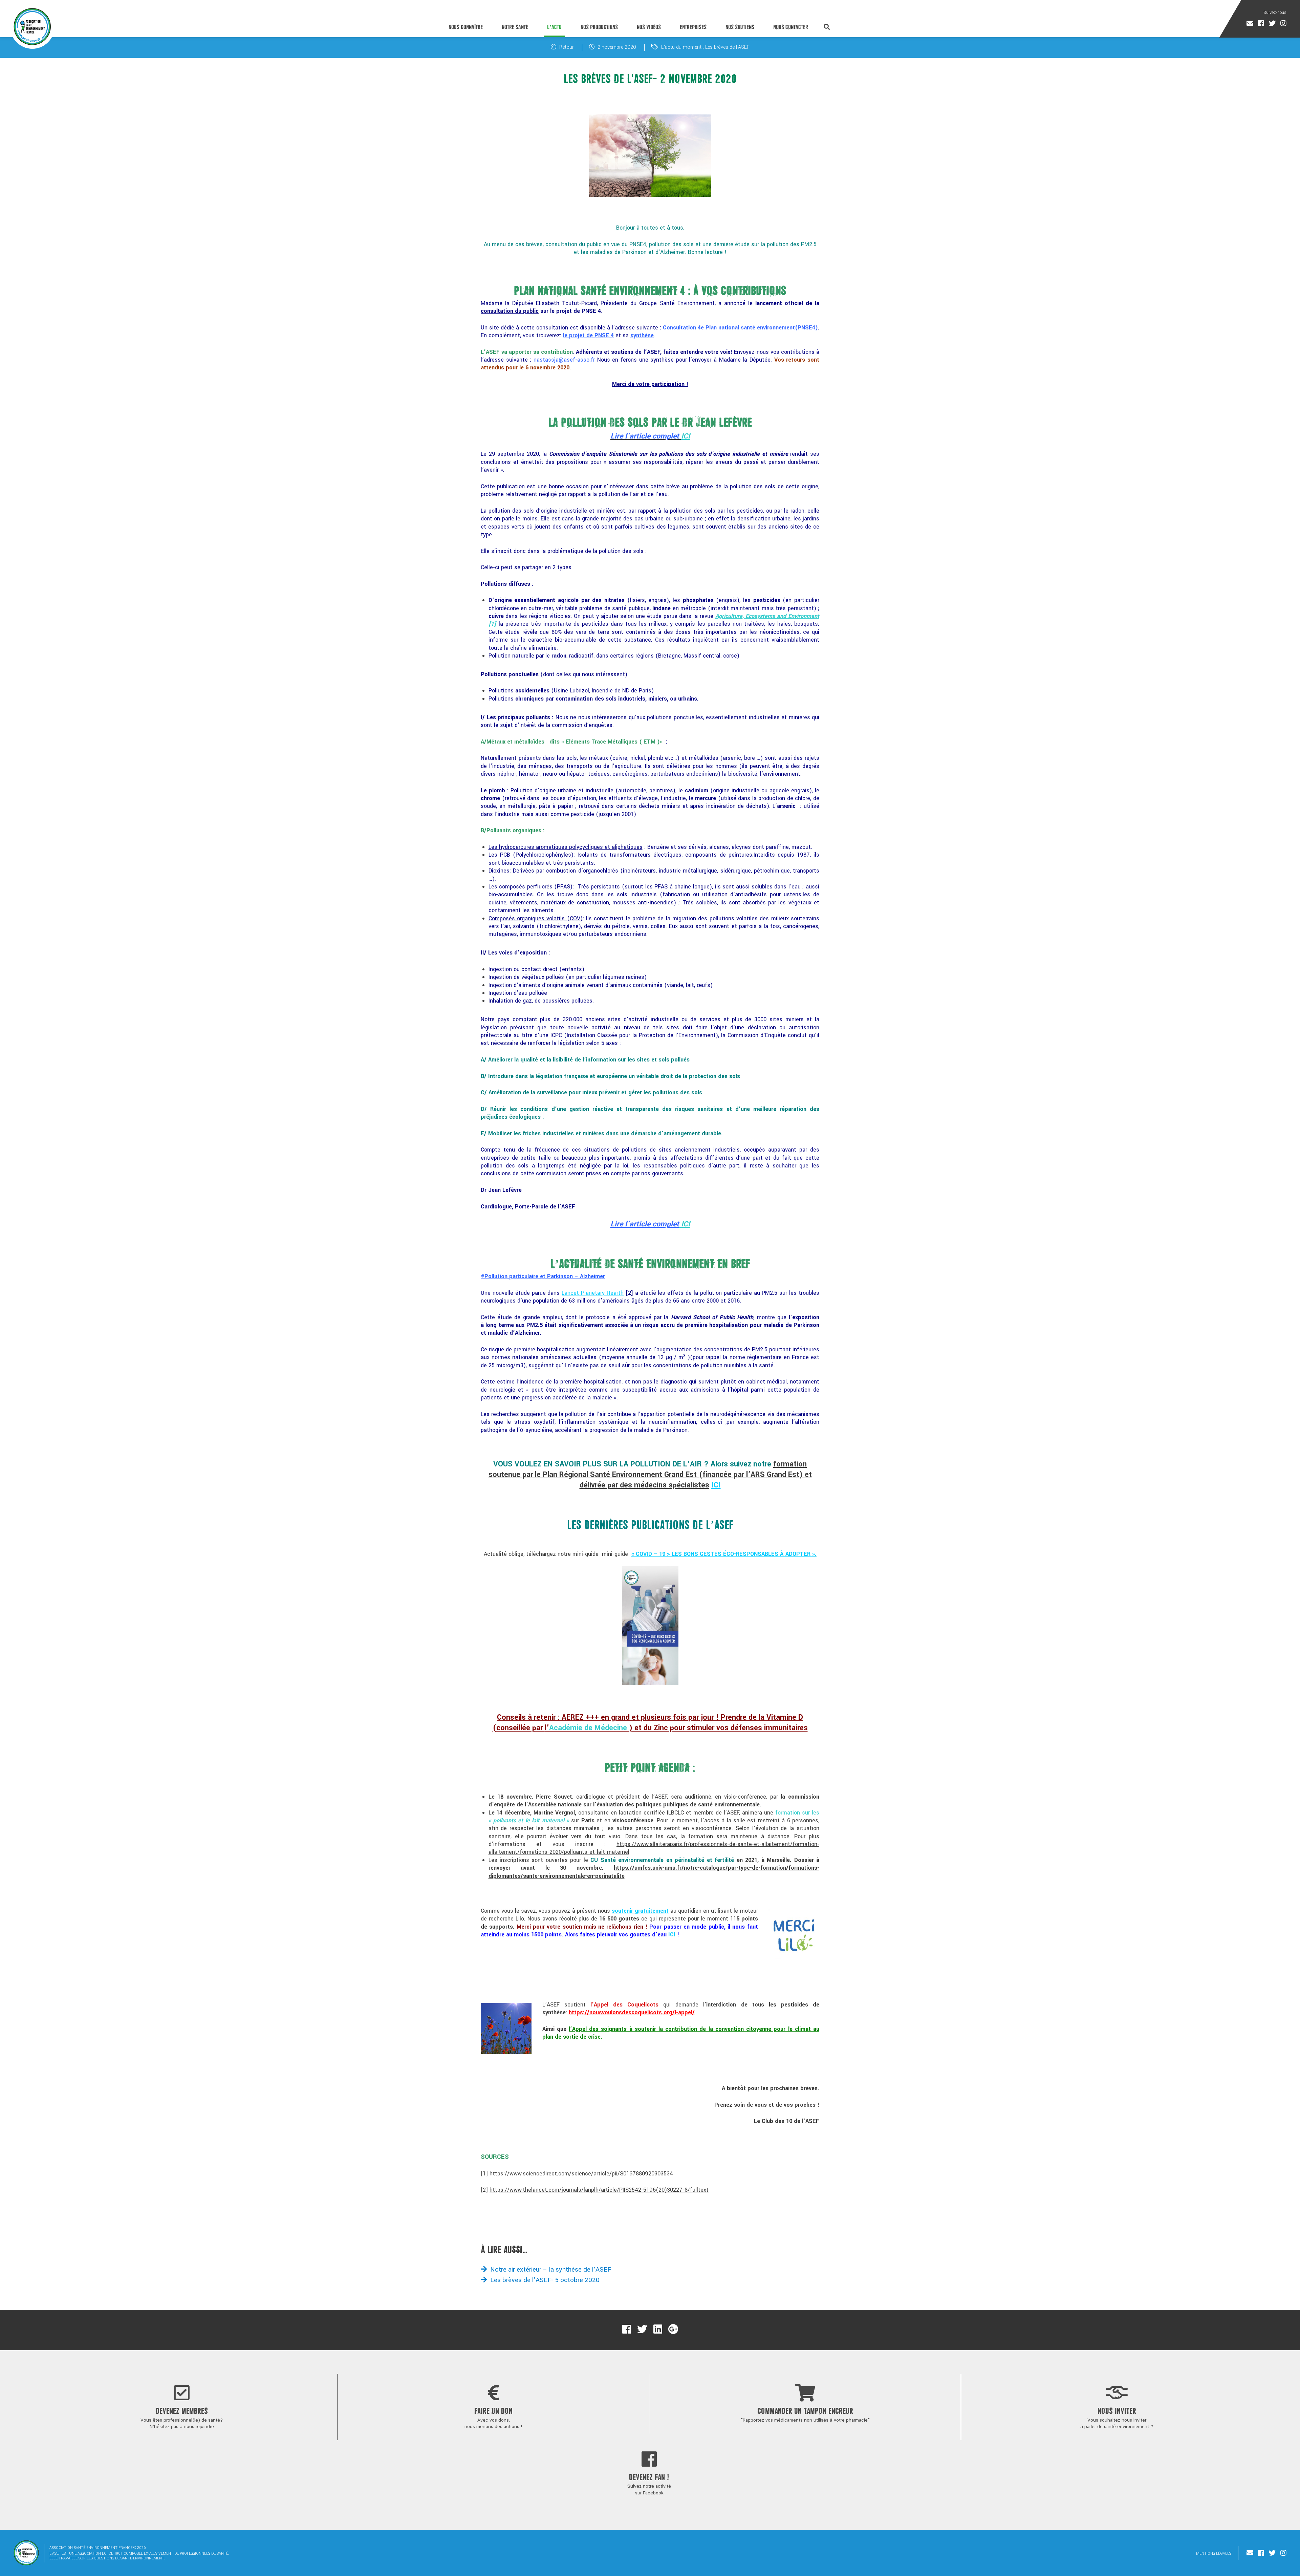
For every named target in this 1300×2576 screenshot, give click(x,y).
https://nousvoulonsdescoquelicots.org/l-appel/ (632, 2012)
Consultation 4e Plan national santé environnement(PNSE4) (740, 328)
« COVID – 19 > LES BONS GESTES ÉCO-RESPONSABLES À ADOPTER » (723, 1554)
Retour (566, 47)
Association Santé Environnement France (32, 26)
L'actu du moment (681, 47)
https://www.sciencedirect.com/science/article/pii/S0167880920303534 (581, 2174)
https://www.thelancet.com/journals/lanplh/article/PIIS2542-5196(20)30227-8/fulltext (599, 2190)
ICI (686, 436)
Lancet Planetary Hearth (593, 1293)
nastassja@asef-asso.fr (564, 360)
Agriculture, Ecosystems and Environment (767, 616)
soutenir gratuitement (640, 1911)
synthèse (642, 335)
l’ (586, 1728)
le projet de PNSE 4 (588, 335)
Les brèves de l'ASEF (727, 47)
